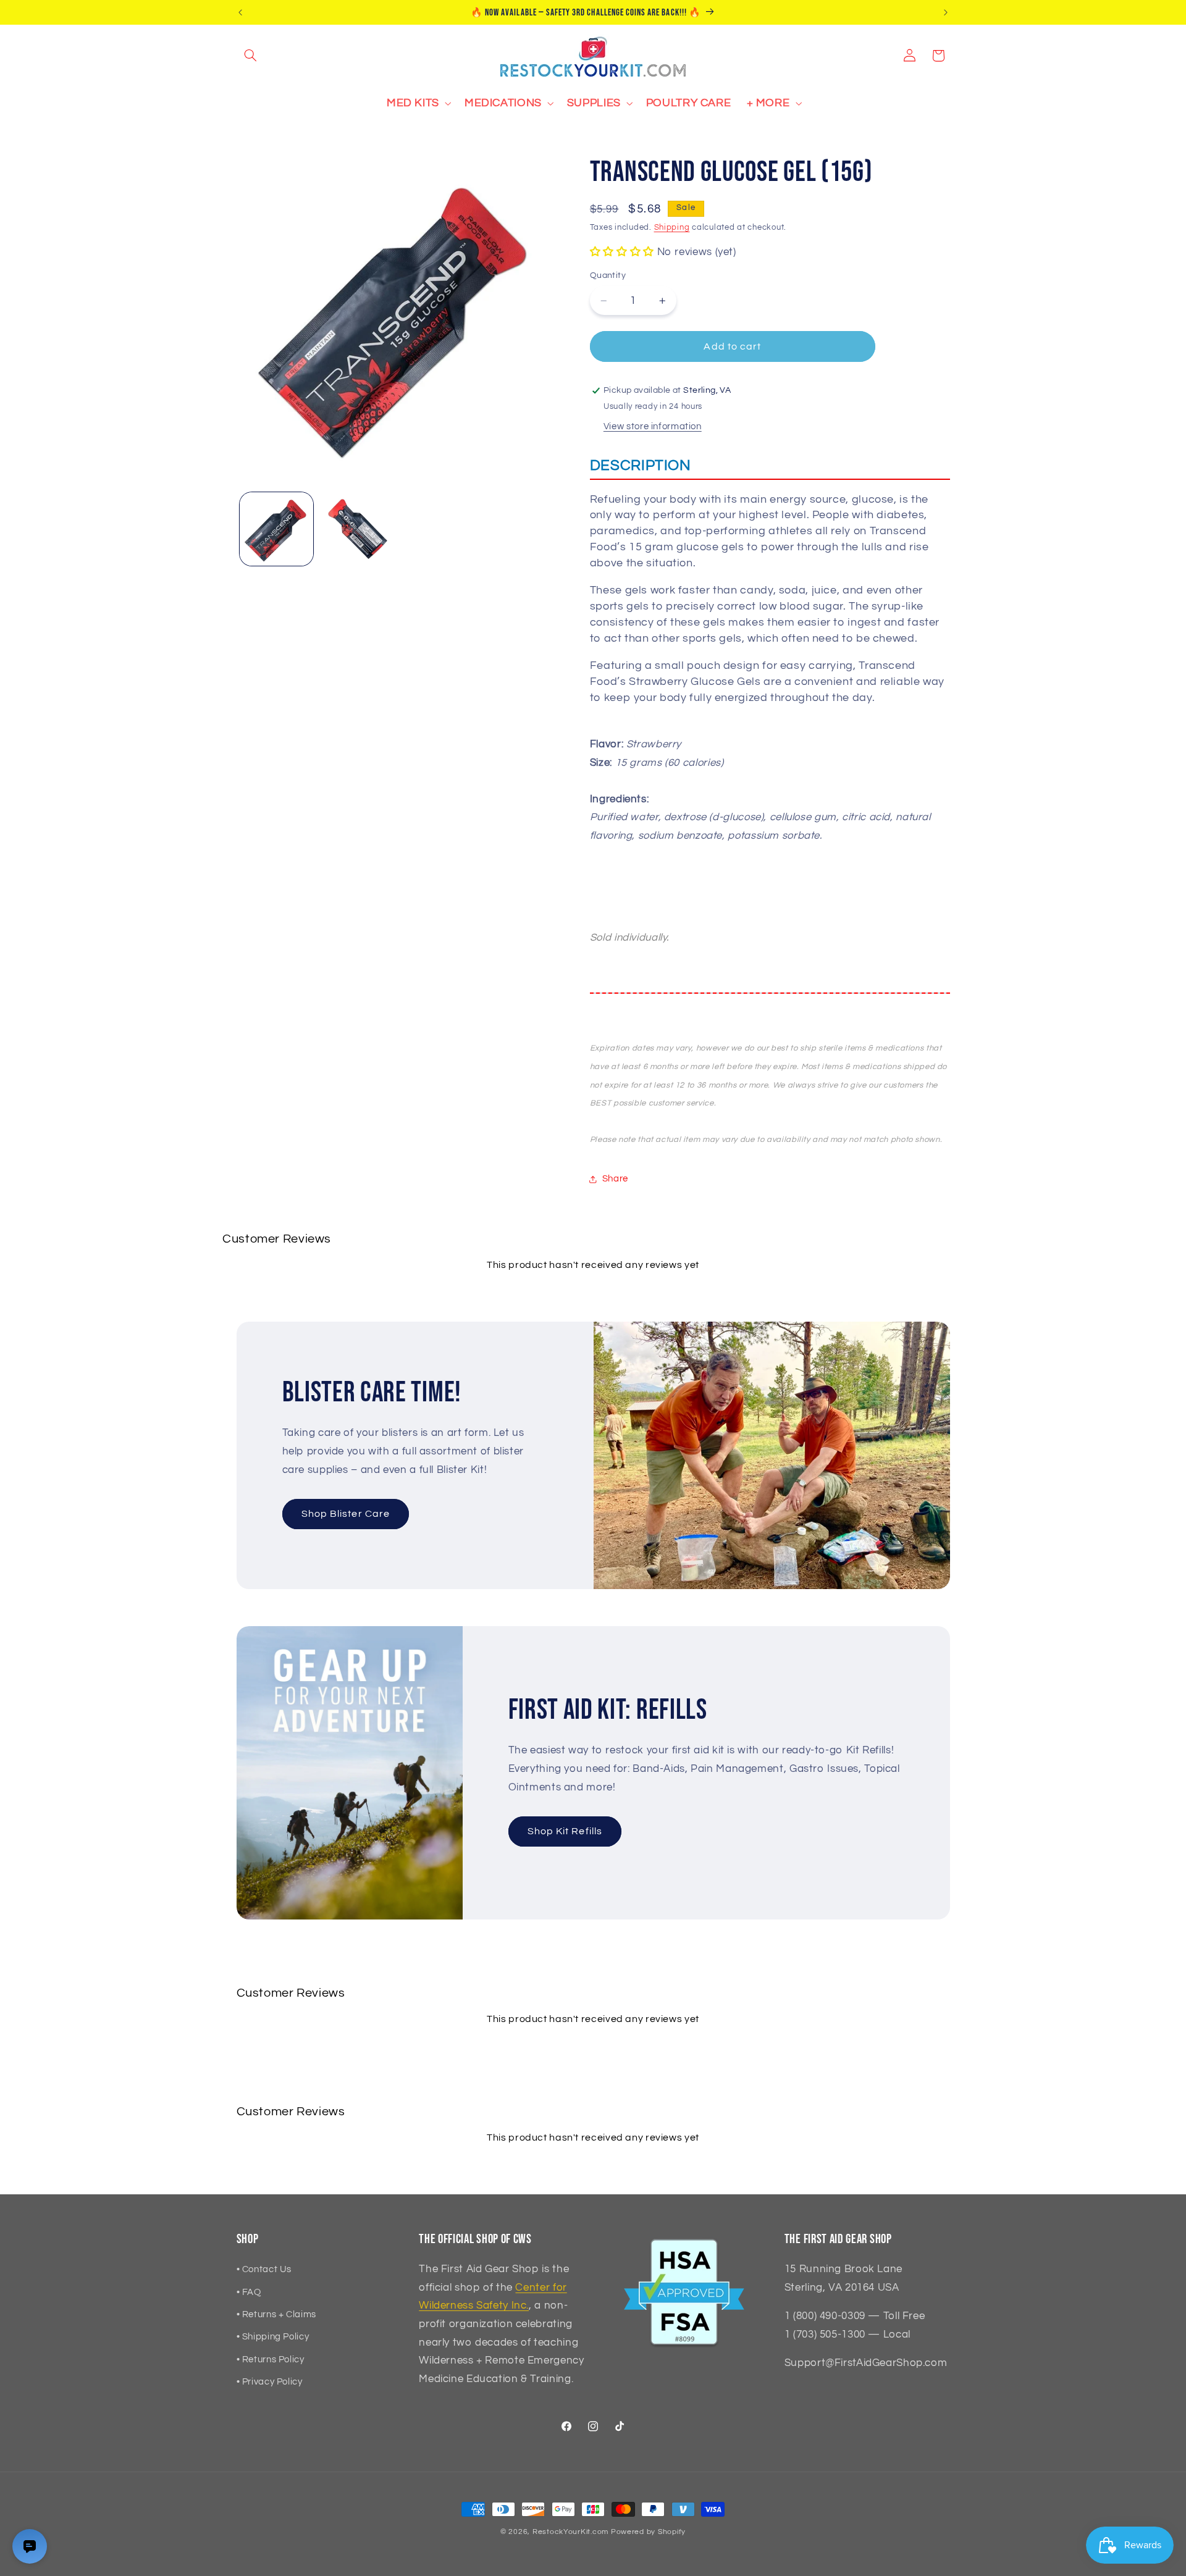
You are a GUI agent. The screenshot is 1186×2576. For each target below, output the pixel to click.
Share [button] (615, 1179)
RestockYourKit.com (570, 2532)
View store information (653, 426)
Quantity (608, 276)
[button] (251, 56)
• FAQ (249, 2292)
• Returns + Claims (276, 2314)
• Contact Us (264, 2269)
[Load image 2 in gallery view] (356, 529)
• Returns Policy (271, 2360)
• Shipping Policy (273, 2337)
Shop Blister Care (346, 1514)
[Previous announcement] (240, 12)
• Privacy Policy (270, 2382)
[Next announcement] (946, 12)
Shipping (672, 228)
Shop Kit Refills (565, 1832)
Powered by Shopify (648, 2532)
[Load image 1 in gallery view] (276, 529)
